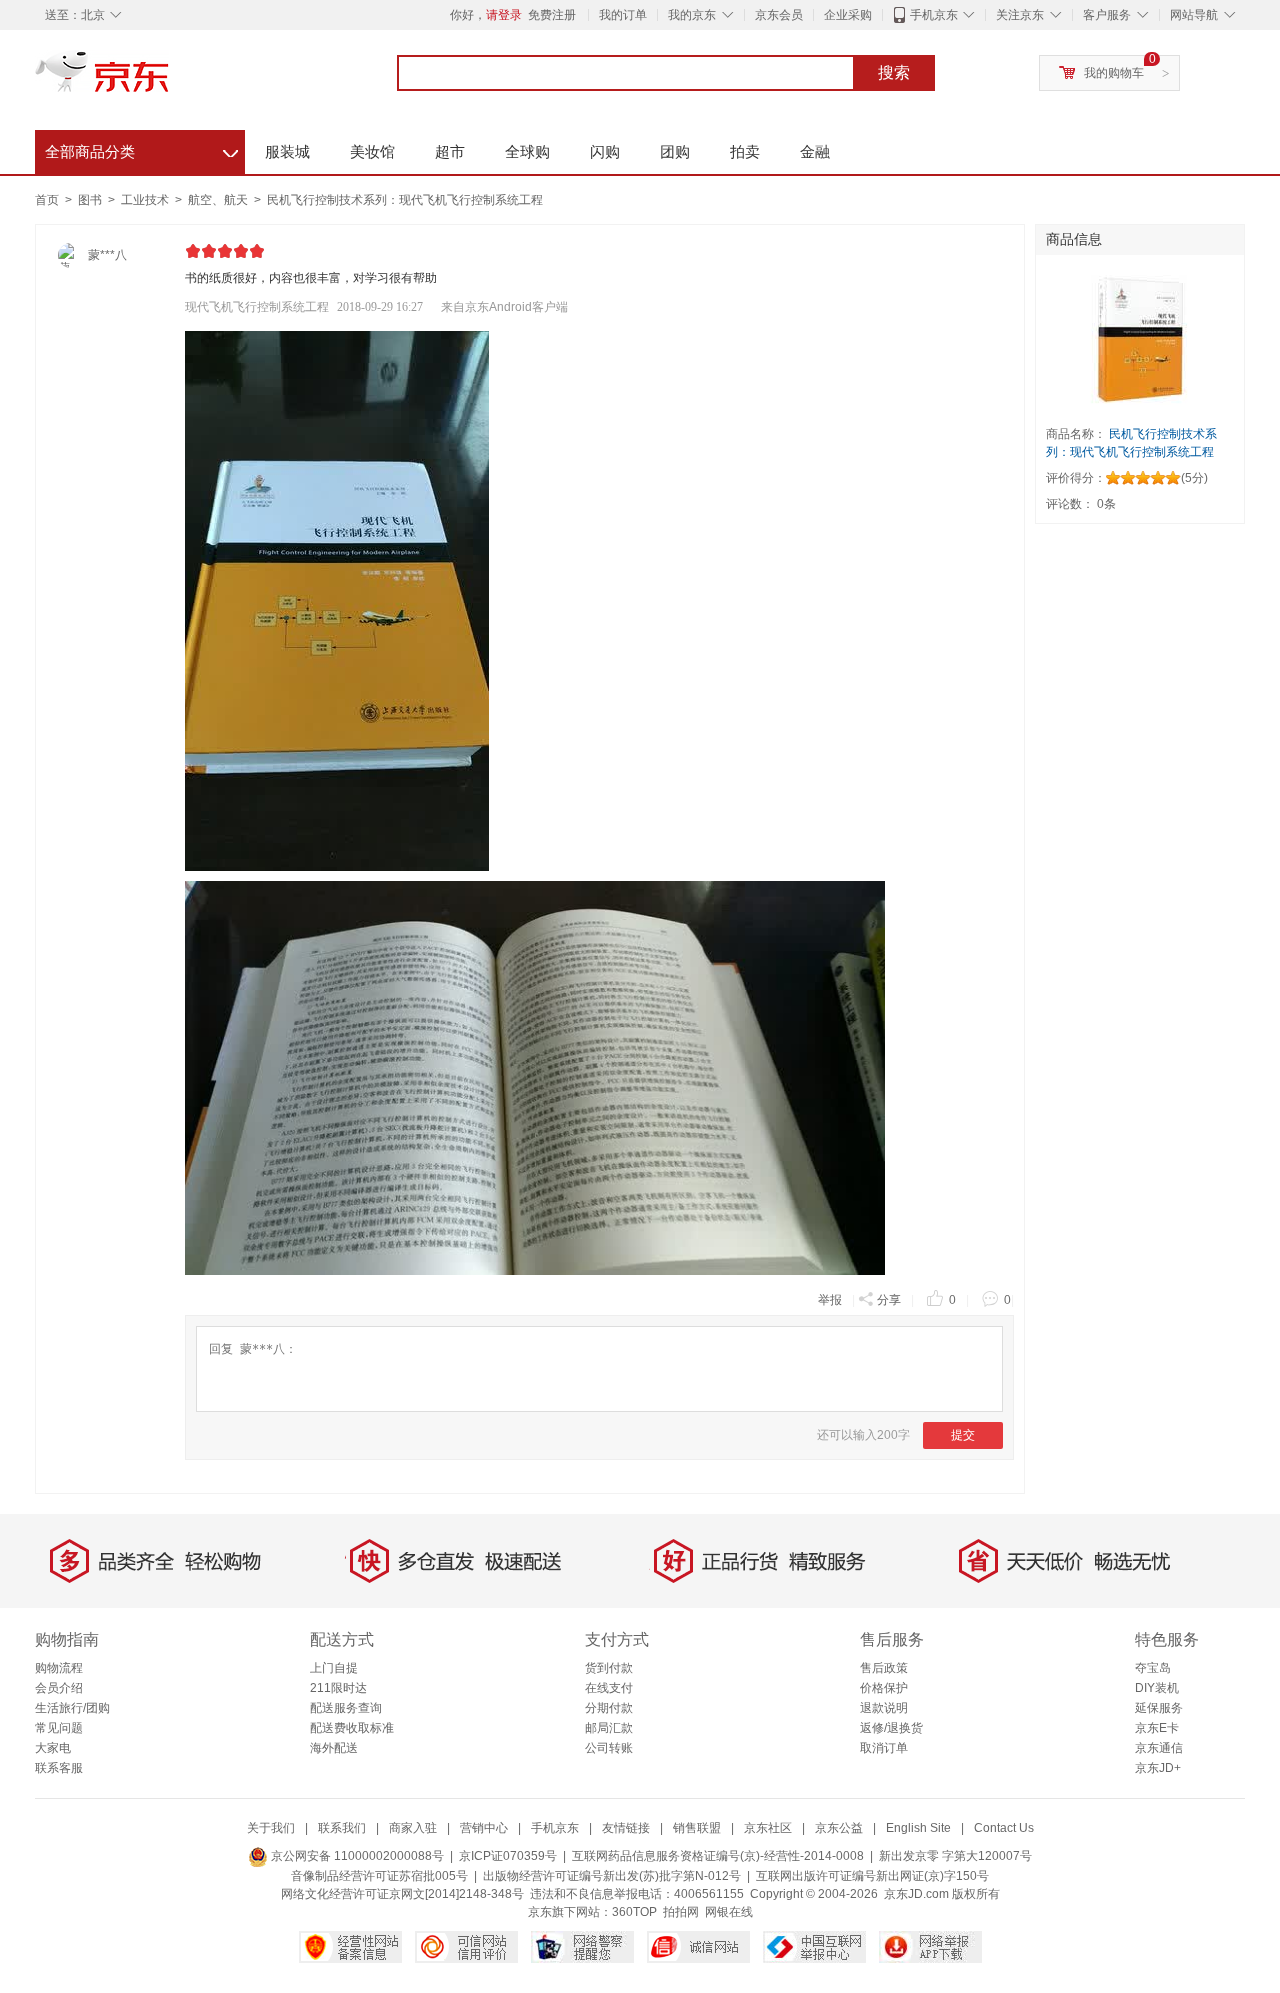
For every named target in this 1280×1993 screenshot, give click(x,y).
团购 (675, 151)
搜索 (894, 72)
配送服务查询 (346, 1708)
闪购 (605, 151)
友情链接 (626, 1828)
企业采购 (848, 15)
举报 (830, 1300)
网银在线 (729, 1912)
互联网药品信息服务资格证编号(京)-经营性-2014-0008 (718, 1856)
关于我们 (271, 1828)
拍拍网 (681, 1912)
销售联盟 (697, 1828)
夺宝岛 (1153, 1668)
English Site (918, 1828)
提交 (963, 1435)
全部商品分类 (141, 149)
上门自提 (334, 1668)
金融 (815, 151)
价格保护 (884, 1688)
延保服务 (1159, 1708)
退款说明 (884, 1708)
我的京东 (692, 15)
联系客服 (59, 1768)
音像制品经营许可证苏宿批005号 (379, 1876)
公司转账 (609, 1748)
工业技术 (146, 200)
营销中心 (484, 1828)
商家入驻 (413, 1828)
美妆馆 (372, 151)
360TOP (634, 1912)
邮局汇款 (609, 1728)
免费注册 (552, 15)
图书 (91, 200)
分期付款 (609, 1708)
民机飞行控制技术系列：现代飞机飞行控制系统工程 (405, 200)
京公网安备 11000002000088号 (356, 1856)
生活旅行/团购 (72, 1708)
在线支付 (609, 1688)
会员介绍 (59, 1688)
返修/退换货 (891, 1728)
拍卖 (745, 151)
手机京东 (934, 15)
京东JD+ (1158, 1768)
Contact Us (1004, 1828)
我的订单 (623, 15)
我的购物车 (1114, 73)
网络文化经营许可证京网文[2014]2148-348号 (402, 1894)
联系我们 (342, 1828)
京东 (170, 80)
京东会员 (779, 15)
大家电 (53, 1748)
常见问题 (59, 1728)
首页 (47, 200)
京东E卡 (1157, 1728)
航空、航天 (219, 200)
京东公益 (839, 1828)
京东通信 (1159, 1748)
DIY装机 (1157, 1688)
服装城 (287, 151)
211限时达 (338, 1688)
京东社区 (768, 1828)
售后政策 (884, 1668)
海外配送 (334, 1748)
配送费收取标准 (352, 1728)
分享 (889, 1300)
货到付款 (609, 1668)
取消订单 (884, 1748)
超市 (450, 151)
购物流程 (59, 1668)
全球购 (527, 151)
